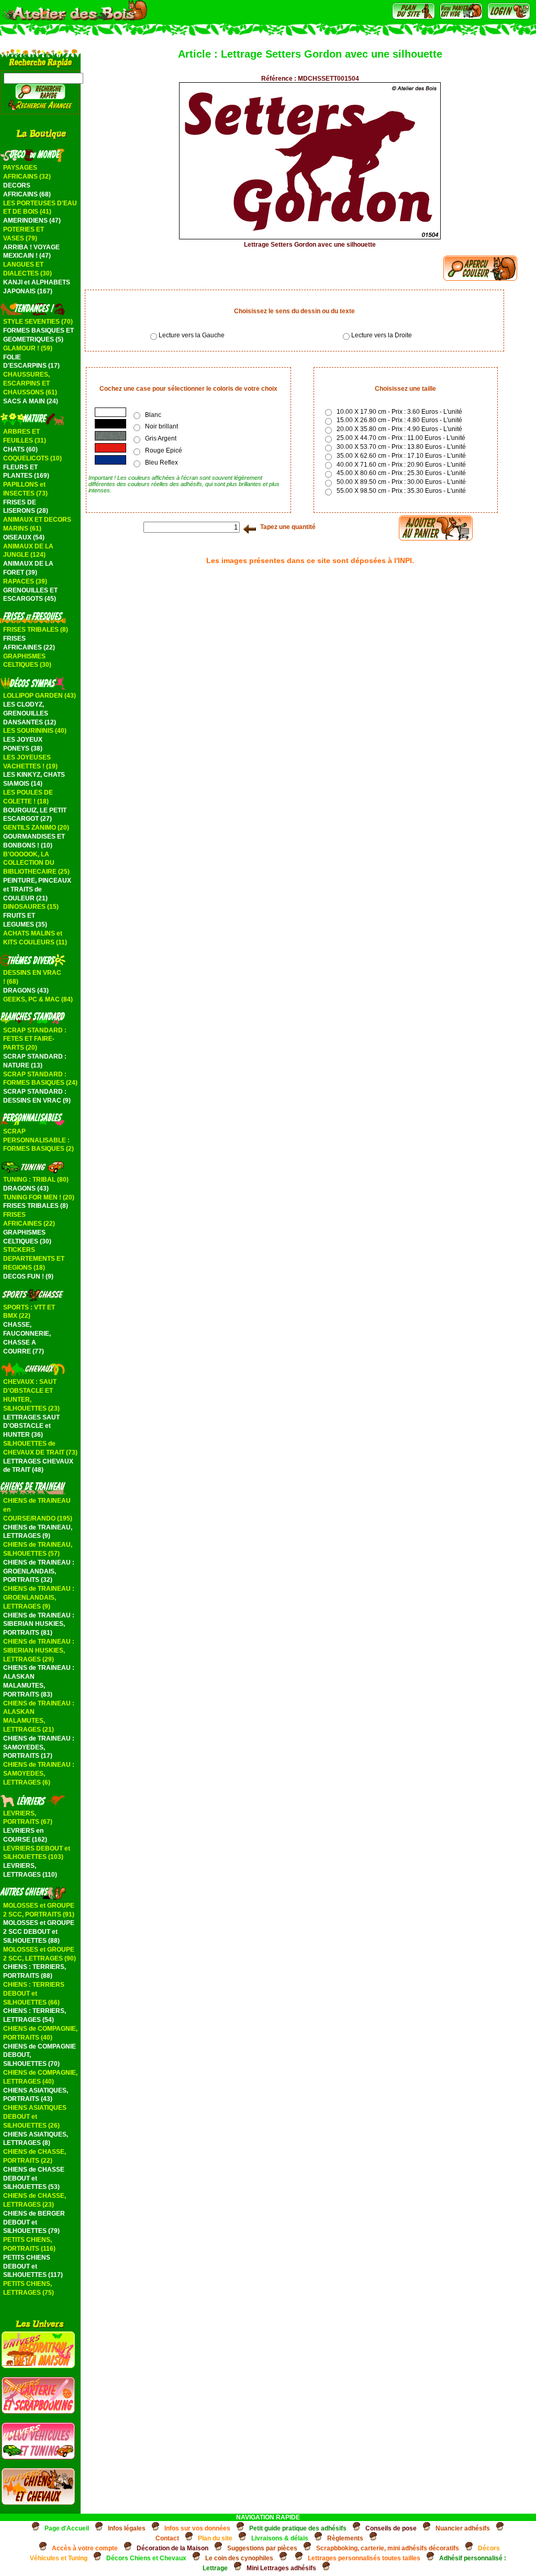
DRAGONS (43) (26, 990)
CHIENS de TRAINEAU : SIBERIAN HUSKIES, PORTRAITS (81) (39, 1624)
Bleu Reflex (161, 463)
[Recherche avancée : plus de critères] (41, 108)
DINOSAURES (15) (31, 907)
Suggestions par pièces (262, 2548)
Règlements (345, 2538)
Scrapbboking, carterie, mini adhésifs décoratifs (388, 2548)
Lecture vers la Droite (382, 335)
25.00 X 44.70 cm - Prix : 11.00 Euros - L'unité (399, 438)
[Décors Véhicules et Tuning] (38, 2457)
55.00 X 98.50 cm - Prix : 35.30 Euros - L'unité (400, 491)
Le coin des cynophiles (239, 2558)
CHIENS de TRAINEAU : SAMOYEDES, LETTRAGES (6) (39, 1774)
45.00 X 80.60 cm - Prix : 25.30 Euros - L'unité (400, 473)
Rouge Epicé (164, 450)
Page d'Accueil (67, 2528)
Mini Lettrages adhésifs (281, 2568)
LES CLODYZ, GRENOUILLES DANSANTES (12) (30, 713)
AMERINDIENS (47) (32, 221)
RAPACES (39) (25, 581)
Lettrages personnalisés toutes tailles (364, 2558)
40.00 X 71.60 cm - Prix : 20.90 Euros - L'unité (400, 465)
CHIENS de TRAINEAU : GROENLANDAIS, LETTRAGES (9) (39, 1598)
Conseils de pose (391, 2528)
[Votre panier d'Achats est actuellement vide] (461, 17)
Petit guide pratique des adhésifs (298, 2528)
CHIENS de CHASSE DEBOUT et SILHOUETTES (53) (34, 2178)
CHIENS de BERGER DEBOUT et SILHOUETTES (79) (34, 2222)
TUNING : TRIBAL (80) (36, 1180)
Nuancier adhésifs (463, 2528)
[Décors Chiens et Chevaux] (38, 2503)
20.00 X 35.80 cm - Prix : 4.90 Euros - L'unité (398, 429)
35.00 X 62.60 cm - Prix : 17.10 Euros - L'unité (400, 456)
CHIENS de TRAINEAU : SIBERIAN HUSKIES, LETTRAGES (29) (39, 1650)
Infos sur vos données (197, 2528)
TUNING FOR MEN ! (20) (39, 1197)
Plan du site (215, 2538)
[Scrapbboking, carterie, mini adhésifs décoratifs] (38, 2412)
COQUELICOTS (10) (32, 458)
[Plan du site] (414, 17)
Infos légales (127, 2528)
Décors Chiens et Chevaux (146, 2558)
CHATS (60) (20, 449)
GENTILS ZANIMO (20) (36, 828)
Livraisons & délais (280, 2538)
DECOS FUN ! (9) (28, 1276)
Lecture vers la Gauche (192, 335)
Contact (167, 2538)
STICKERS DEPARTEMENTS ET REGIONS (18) (34, 1259)
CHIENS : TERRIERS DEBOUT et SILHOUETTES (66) (34, 1994)
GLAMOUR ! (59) (28, 348)
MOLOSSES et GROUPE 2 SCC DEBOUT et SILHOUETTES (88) (39, 1932)
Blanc (153, 415)
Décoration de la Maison (172, 2548)
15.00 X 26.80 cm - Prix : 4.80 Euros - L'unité (398, 420)
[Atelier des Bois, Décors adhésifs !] (75, 19)
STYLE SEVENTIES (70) (38, 322)
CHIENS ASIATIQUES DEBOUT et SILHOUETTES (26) (35, 2117)
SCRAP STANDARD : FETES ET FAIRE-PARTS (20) (35, 1039)
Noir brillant (161, 426)
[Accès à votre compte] (509, 17)
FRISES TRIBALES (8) (36, 630)
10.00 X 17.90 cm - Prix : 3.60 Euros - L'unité (398, 412)
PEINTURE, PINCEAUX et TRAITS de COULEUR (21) (37, 889)
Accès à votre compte (85, 2548)
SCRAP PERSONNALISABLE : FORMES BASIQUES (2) (38, 1140)
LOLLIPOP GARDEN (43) (40, 696)
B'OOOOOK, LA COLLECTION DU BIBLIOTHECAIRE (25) (36, 863)
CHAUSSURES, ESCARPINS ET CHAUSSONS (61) (30, 383)
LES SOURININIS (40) (35, 731)
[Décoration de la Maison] (38, 2366)
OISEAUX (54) (24, 537)
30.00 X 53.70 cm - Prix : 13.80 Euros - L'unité (400, 447)
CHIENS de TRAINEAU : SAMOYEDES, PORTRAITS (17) (39, 1747)
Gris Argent (161, 438)
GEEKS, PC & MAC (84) (38, 999)
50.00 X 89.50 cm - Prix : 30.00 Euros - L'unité (400, 482)
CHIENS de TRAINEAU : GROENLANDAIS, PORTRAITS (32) (39, 1571)
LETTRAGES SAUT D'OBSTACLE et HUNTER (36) (31, 1426)
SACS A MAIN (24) (31, 401)
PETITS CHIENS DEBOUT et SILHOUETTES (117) (33, 2266)
